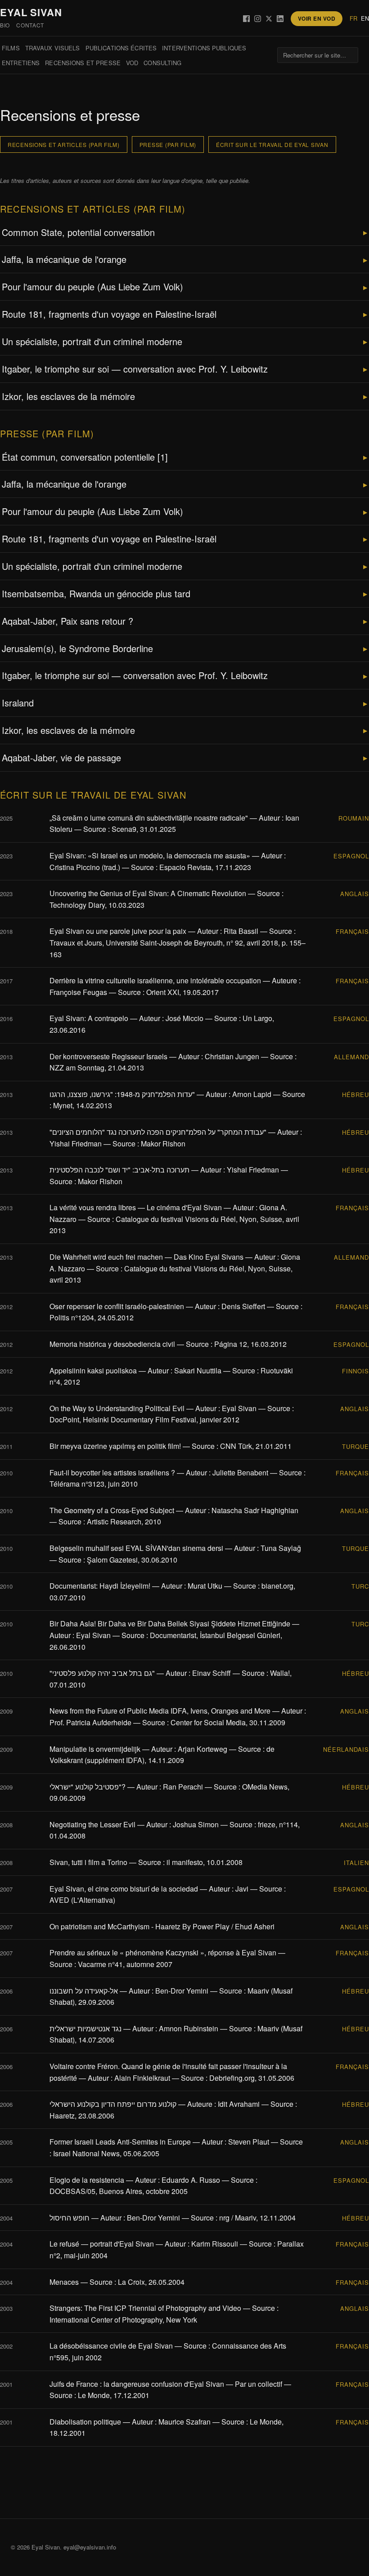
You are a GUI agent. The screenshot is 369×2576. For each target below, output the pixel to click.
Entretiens (21, 63)
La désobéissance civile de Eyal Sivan (111, 2346)
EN (365, 18)
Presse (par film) (168, 144)
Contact (30, 25)
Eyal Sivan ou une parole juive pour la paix (118, 931)
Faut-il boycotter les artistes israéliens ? (112, 1472)
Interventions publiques (204, 48)
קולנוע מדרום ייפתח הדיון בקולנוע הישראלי (113, 2104)
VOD (132, 63)
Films (11, 48)
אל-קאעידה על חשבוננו (84, 1991)
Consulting (162, 63)
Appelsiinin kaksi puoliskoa (93, 1370)
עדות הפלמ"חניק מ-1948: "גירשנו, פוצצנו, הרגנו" (122, 1094)
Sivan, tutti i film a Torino (88, 1862)
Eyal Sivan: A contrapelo (89, 1018)
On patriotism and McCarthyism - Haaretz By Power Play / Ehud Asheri (162, 1926)
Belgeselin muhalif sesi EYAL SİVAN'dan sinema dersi (136, 1548)
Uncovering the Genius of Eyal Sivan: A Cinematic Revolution (148, 893)
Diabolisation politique (85, 2422)
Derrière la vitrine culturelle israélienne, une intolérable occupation (155, 980)
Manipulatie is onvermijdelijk (95, 1749)
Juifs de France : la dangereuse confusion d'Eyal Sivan (137, 2384)
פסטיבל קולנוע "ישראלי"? (88, 1787)
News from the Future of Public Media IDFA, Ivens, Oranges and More (160, 1711)
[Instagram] (258, 19)
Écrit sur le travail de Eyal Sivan (272, 144)
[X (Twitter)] (269, 19)
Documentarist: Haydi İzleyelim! (100, 1586)
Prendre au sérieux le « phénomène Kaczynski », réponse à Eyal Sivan (163, 1952)
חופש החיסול (70, 2218)
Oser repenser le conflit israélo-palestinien (117, 1306)
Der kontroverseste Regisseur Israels (108, 1056)
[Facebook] (246, 19)
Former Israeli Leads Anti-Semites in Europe (120, 2142)
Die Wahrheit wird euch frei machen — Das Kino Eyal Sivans (146, 1257)
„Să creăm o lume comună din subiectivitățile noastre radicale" (149, 818)
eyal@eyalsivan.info (90, 2547)
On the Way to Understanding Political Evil (117, 1408)
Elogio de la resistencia (87, 2180)
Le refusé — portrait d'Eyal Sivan (102, 2244)
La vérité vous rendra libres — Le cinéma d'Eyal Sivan (136, 1207)
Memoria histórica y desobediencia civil (112, 1344)
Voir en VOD (317, 18)
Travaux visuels (53, 48)
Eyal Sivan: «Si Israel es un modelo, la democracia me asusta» (150, 855)
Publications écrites (121, 48)
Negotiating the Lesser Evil (92, 1824)
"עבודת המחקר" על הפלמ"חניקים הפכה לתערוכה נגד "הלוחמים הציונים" (158, 1132)
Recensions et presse (83, 63)
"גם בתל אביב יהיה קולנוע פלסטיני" (102, 1673)
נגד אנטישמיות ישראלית (85, 2028)
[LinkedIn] (280, 19)
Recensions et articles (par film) (64, 144)
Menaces (64, 2282)
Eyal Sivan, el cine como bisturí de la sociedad (124, 1889)
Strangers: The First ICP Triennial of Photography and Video (145, 2308)
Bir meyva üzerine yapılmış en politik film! (115, 1446)
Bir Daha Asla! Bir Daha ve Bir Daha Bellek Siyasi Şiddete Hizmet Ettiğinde (170, 1623)
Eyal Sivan (31, 12)
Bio (5, 25)
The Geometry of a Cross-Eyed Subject (112, 1510)
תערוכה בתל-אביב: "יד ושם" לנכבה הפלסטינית (119, 1170)
